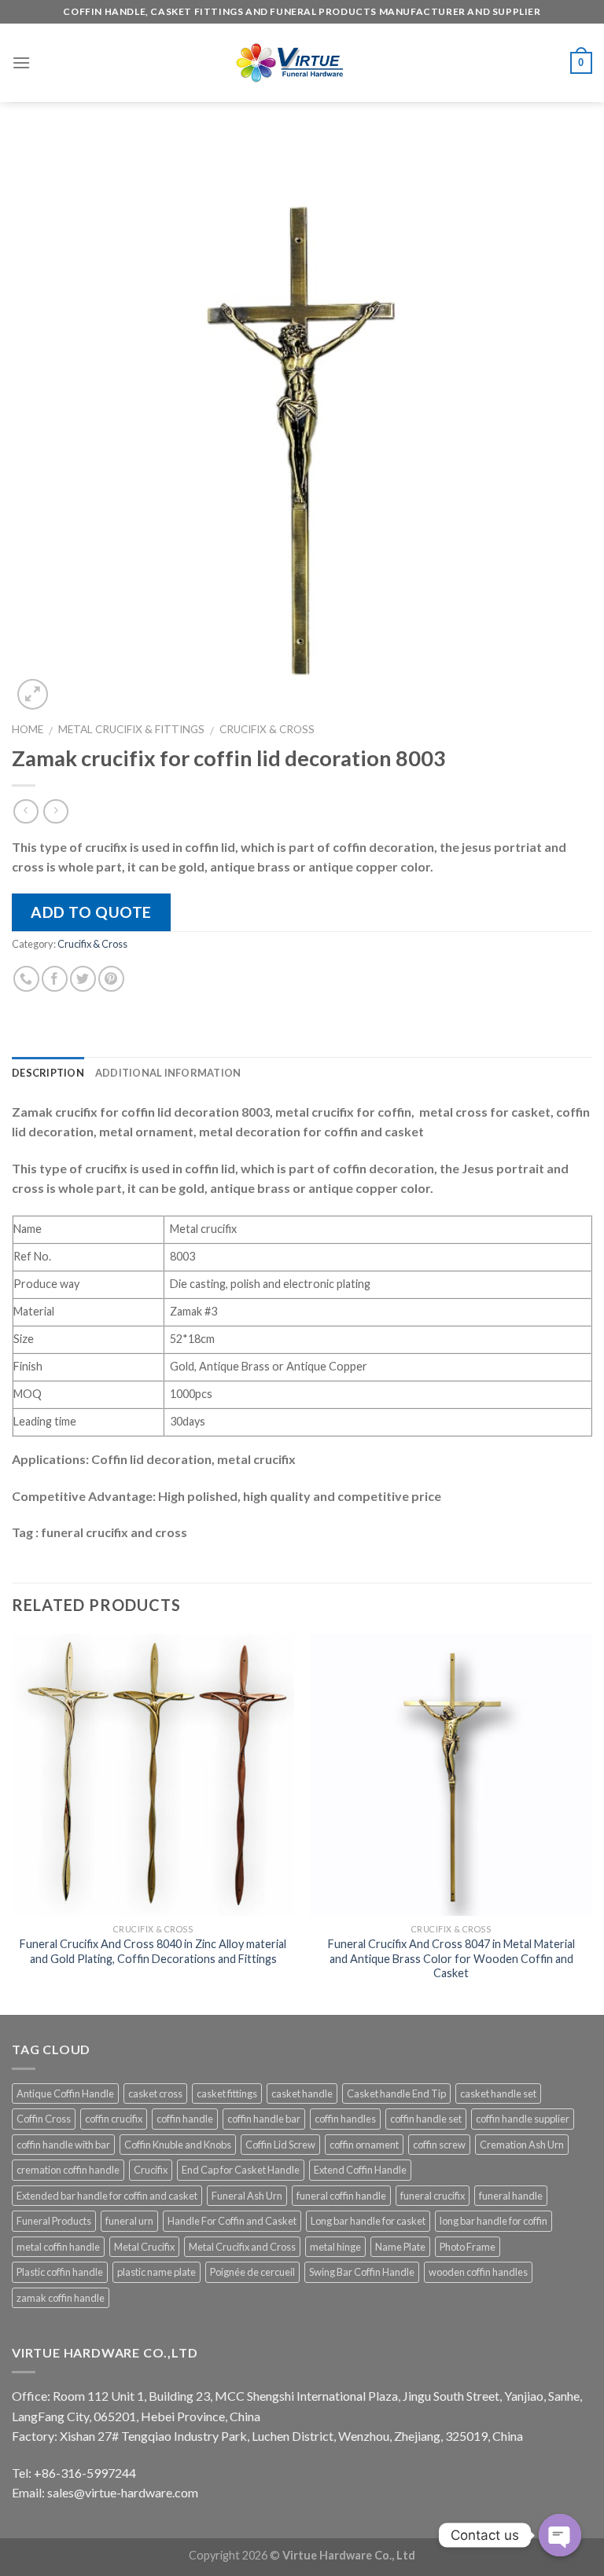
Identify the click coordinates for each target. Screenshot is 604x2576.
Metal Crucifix (144, 2247)
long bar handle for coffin (494, 2221)
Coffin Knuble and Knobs (178, 2145)
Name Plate (400, 2247)
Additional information (168, 1073)
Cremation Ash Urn (522, 2145)
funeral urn (129, 2221)
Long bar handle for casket (368, 2221)
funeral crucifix (433, 2196)
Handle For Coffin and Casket (232, 2221)
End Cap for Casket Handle (241, 2170)
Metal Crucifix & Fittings (131, 729)
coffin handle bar (264, 2119)
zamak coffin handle (61, 2298)
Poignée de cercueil (252, 2272)
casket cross (155, 2093)
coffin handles (345, 2119)
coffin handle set (426, 2119)
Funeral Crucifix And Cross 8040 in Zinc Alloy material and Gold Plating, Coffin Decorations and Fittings (153, 1951)
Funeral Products (54, 2221)
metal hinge (335, 2247)
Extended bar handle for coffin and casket (107, 2196)
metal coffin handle (58, 2247)
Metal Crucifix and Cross (242, 2247)
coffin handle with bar (63, 2145)
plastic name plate (157, 2272)
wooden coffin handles (478, 2272)
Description (48, 1073)
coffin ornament (364, 2145)
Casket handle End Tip (396, 2093)
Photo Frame (468, 2247)
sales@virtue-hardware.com (123, 2492)
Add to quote (91, 912)
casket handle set (498, 2093)
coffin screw (439, 2145)
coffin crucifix (114, 2119)
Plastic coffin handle (60, 2272)
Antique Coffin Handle (65, 2093)
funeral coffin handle (341, 2196)
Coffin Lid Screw (280, 2145)
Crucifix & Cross (267, 729)
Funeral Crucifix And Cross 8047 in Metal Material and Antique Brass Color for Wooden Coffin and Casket (451, 1958)
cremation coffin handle (68, 2170)
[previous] (13, 1823)
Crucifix (151, 2170)
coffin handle (185, 2119)
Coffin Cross (44, 2119)
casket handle (302, 2093)
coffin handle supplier (523, 2119)
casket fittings (227, 2093)
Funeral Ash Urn (247, 2196)
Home (28, 729)
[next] (591, 1823)
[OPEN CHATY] (560, 2535)
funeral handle (511, 2196)
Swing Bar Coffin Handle (362, 2272)
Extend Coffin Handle (360, 2170)
